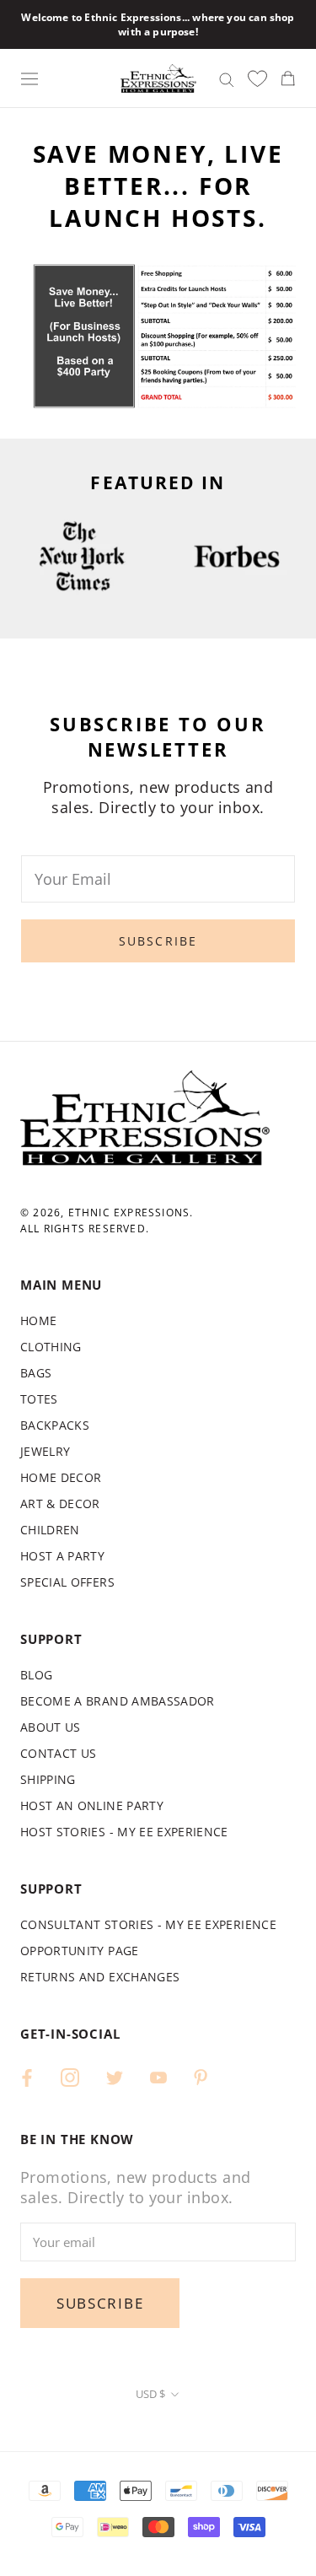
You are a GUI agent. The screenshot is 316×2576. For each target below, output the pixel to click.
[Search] (227, 78)
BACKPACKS (55, 1425)
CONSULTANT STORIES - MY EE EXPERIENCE (148, 1924)
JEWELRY (45, 1451)
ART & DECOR (60, 1504)
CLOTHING (51, 1347)
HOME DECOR (61, 1477)
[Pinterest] (201, 2076)
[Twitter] (115, 2076)
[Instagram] (70, 2076)
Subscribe (158, 941)
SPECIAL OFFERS (67, 1582)
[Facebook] (27, 2076)
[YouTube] (158, 2076)
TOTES (39, 1399)
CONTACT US (59, 1753)
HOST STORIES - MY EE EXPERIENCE (124, 1832)
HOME (38, 1320)
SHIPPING (48, 1779)
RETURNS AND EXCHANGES (100, 1977)
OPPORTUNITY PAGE (80, 1951)
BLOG (36, 1675)
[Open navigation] (29, 78)
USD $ (150, 2394)
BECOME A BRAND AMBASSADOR (118, 1701)
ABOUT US (51, 1727)
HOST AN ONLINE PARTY (92, 1805)
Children (50, 1530)
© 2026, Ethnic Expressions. (107, 1213)
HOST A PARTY (62, 1556)
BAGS (36, 1373)
